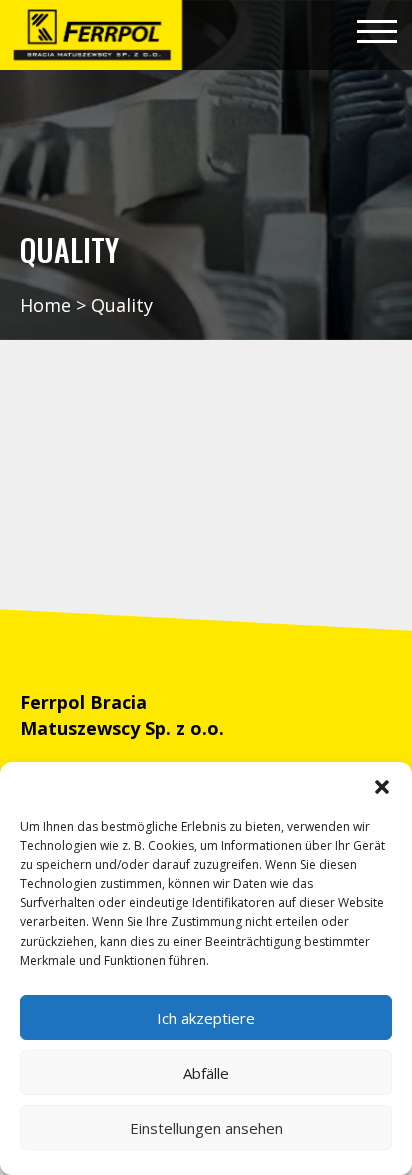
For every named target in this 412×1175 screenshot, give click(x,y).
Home (45, 305)
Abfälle (206, 1073)
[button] (382, 787)
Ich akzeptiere (206, 1018)
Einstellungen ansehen (206, 1128)
